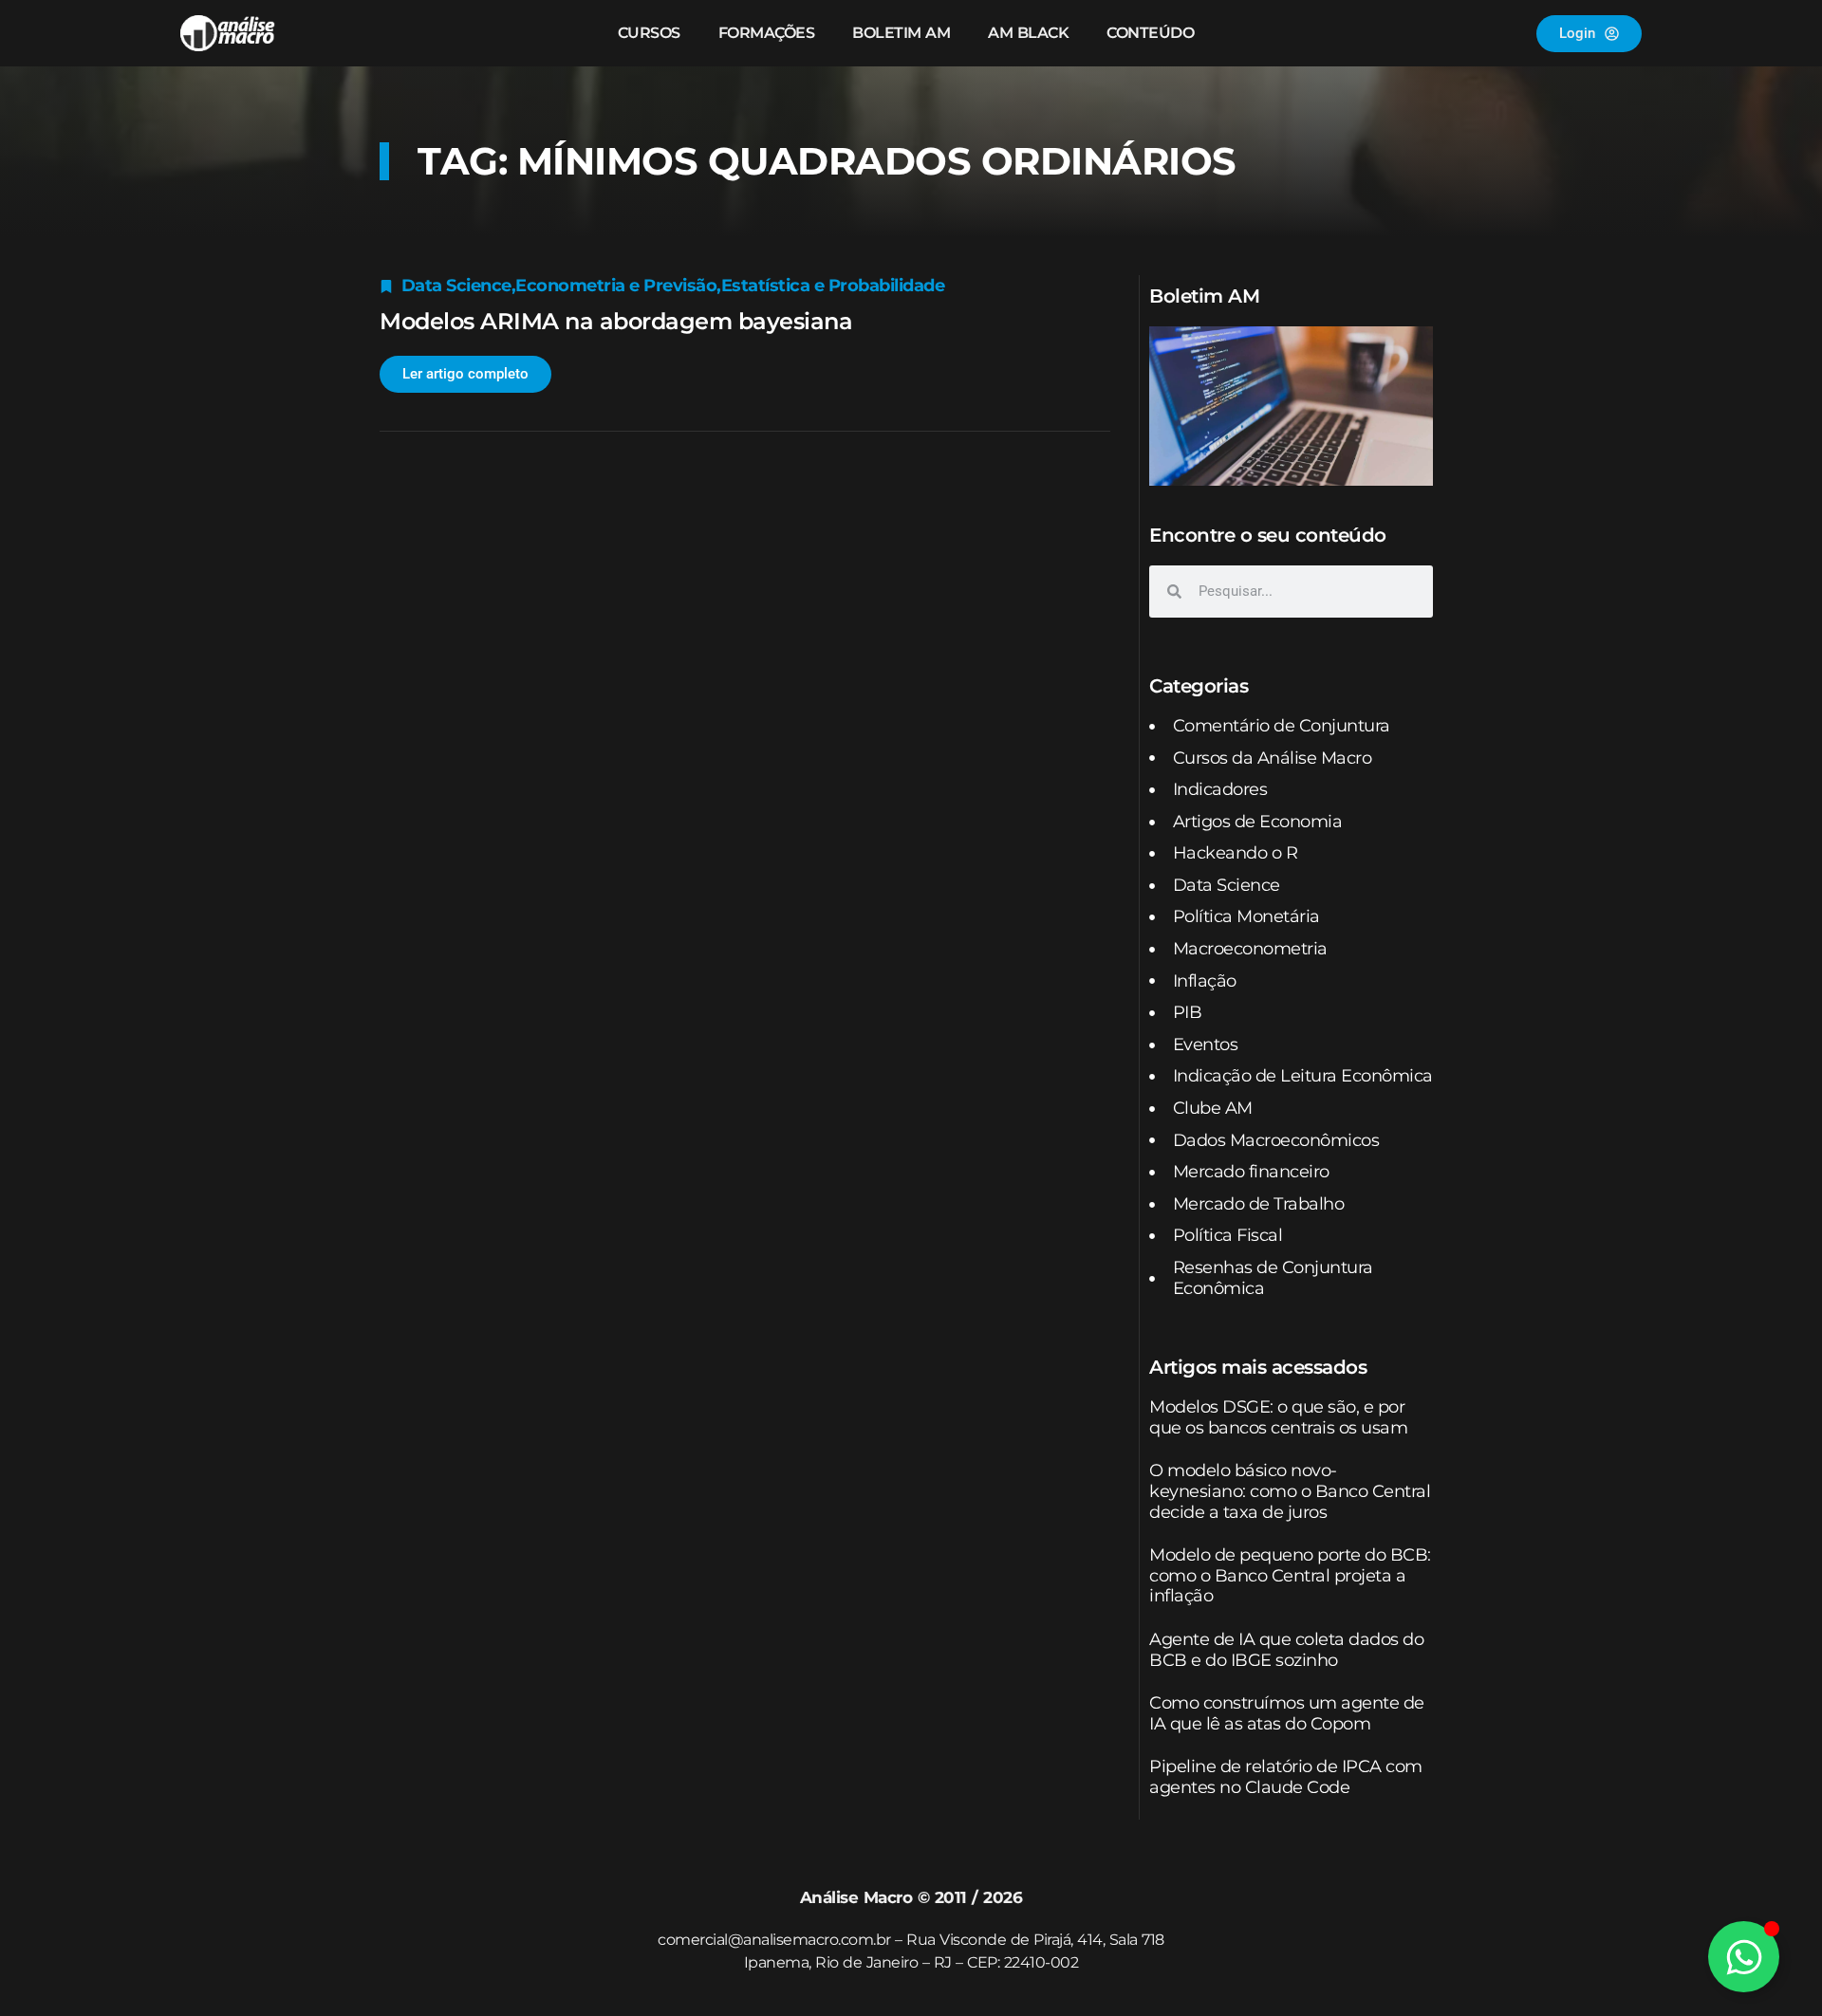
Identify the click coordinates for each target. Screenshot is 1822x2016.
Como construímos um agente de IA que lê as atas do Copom (1287, 1713)
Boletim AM (901, 33)
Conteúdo (1150, 33)
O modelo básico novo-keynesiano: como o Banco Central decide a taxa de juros (1290, 1491)
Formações (767, 33)
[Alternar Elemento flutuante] (1744, 1957)
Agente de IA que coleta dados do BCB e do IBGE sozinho (1286, 1650)
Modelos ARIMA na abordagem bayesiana (616, 321)
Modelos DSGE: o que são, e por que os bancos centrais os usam (1278, 1417)
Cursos (649, 33)
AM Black (1028, 33)
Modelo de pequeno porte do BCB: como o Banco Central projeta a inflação (1290, 1575)
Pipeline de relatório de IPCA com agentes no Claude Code (1286, 1777)
